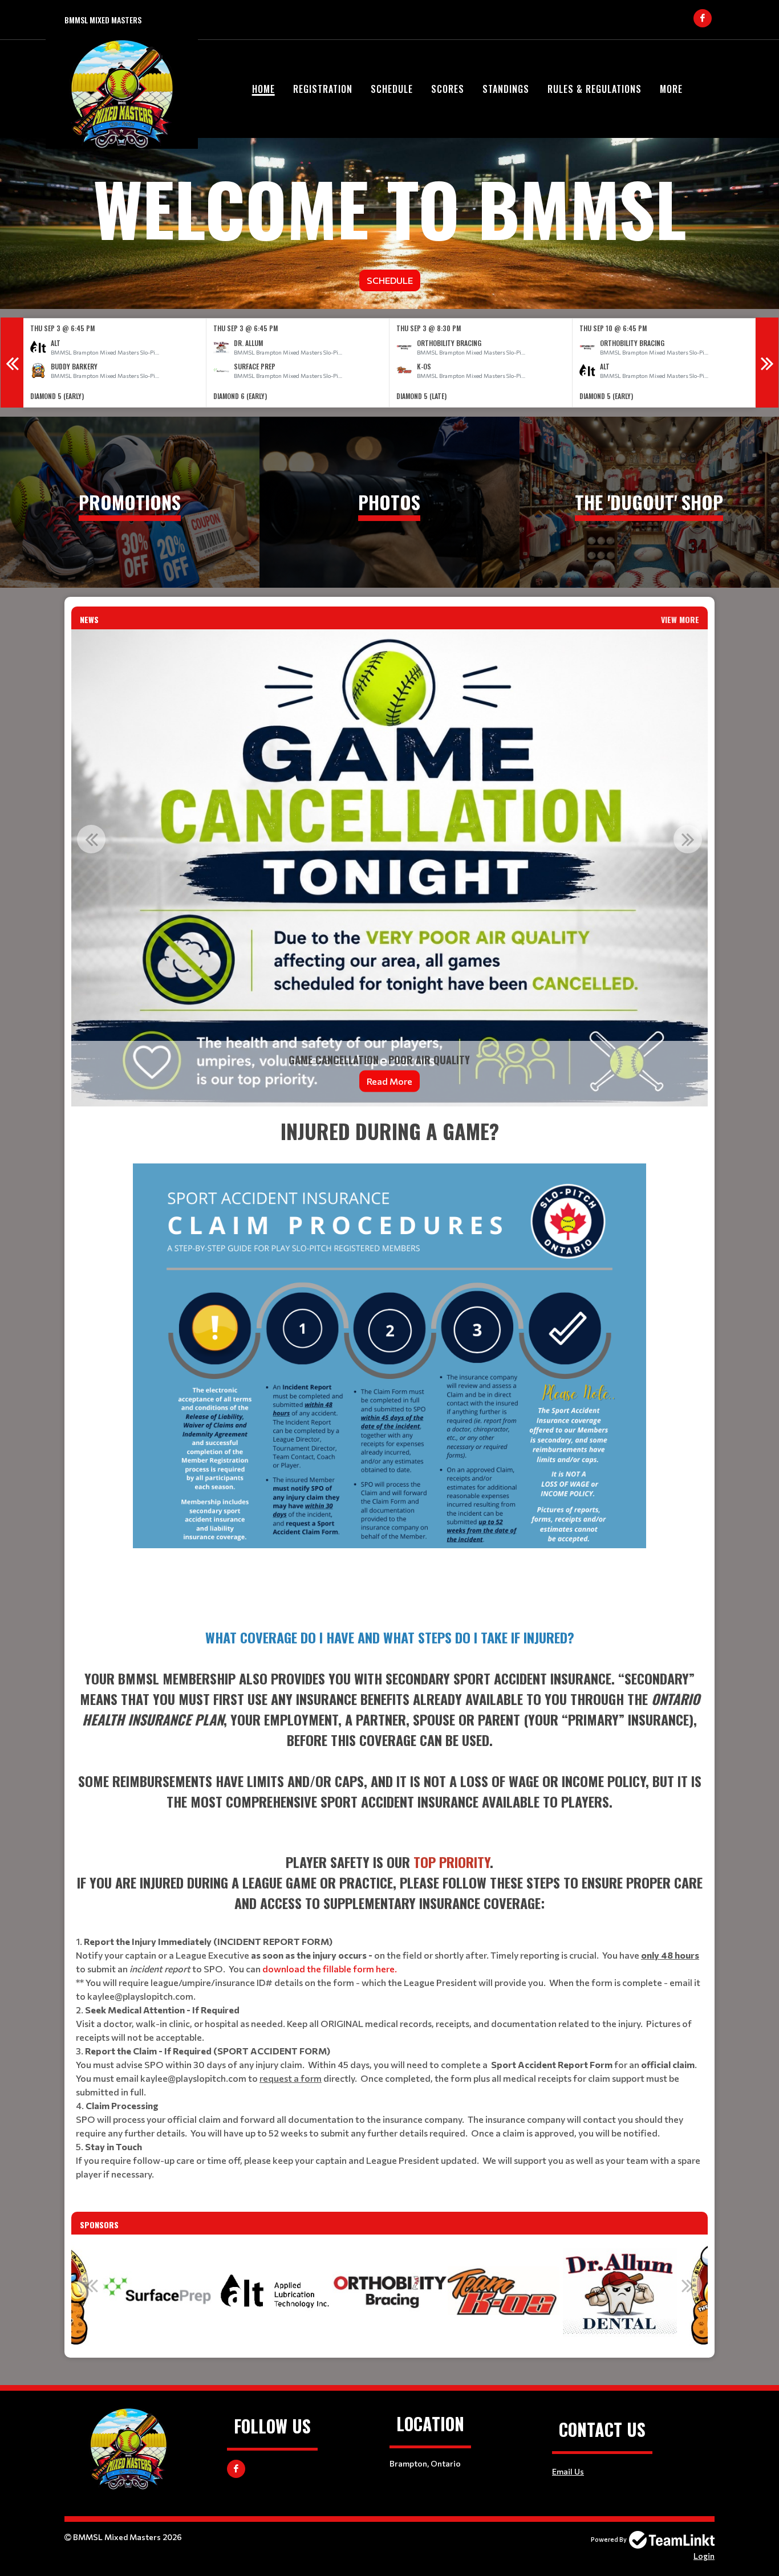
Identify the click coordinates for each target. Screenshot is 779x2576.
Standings (506, 89)
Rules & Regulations (595, 89)
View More (680, 619)
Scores (448, 89)
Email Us (568, 2471)
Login (704, 2556)
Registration (323, 89)
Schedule (392, 89)
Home (263, 89)
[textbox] (389, 1363)
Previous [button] (12, 363)
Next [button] (767, 363)
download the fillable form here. (330, 1969)
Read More (358, 1081)
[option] (115, 363)
